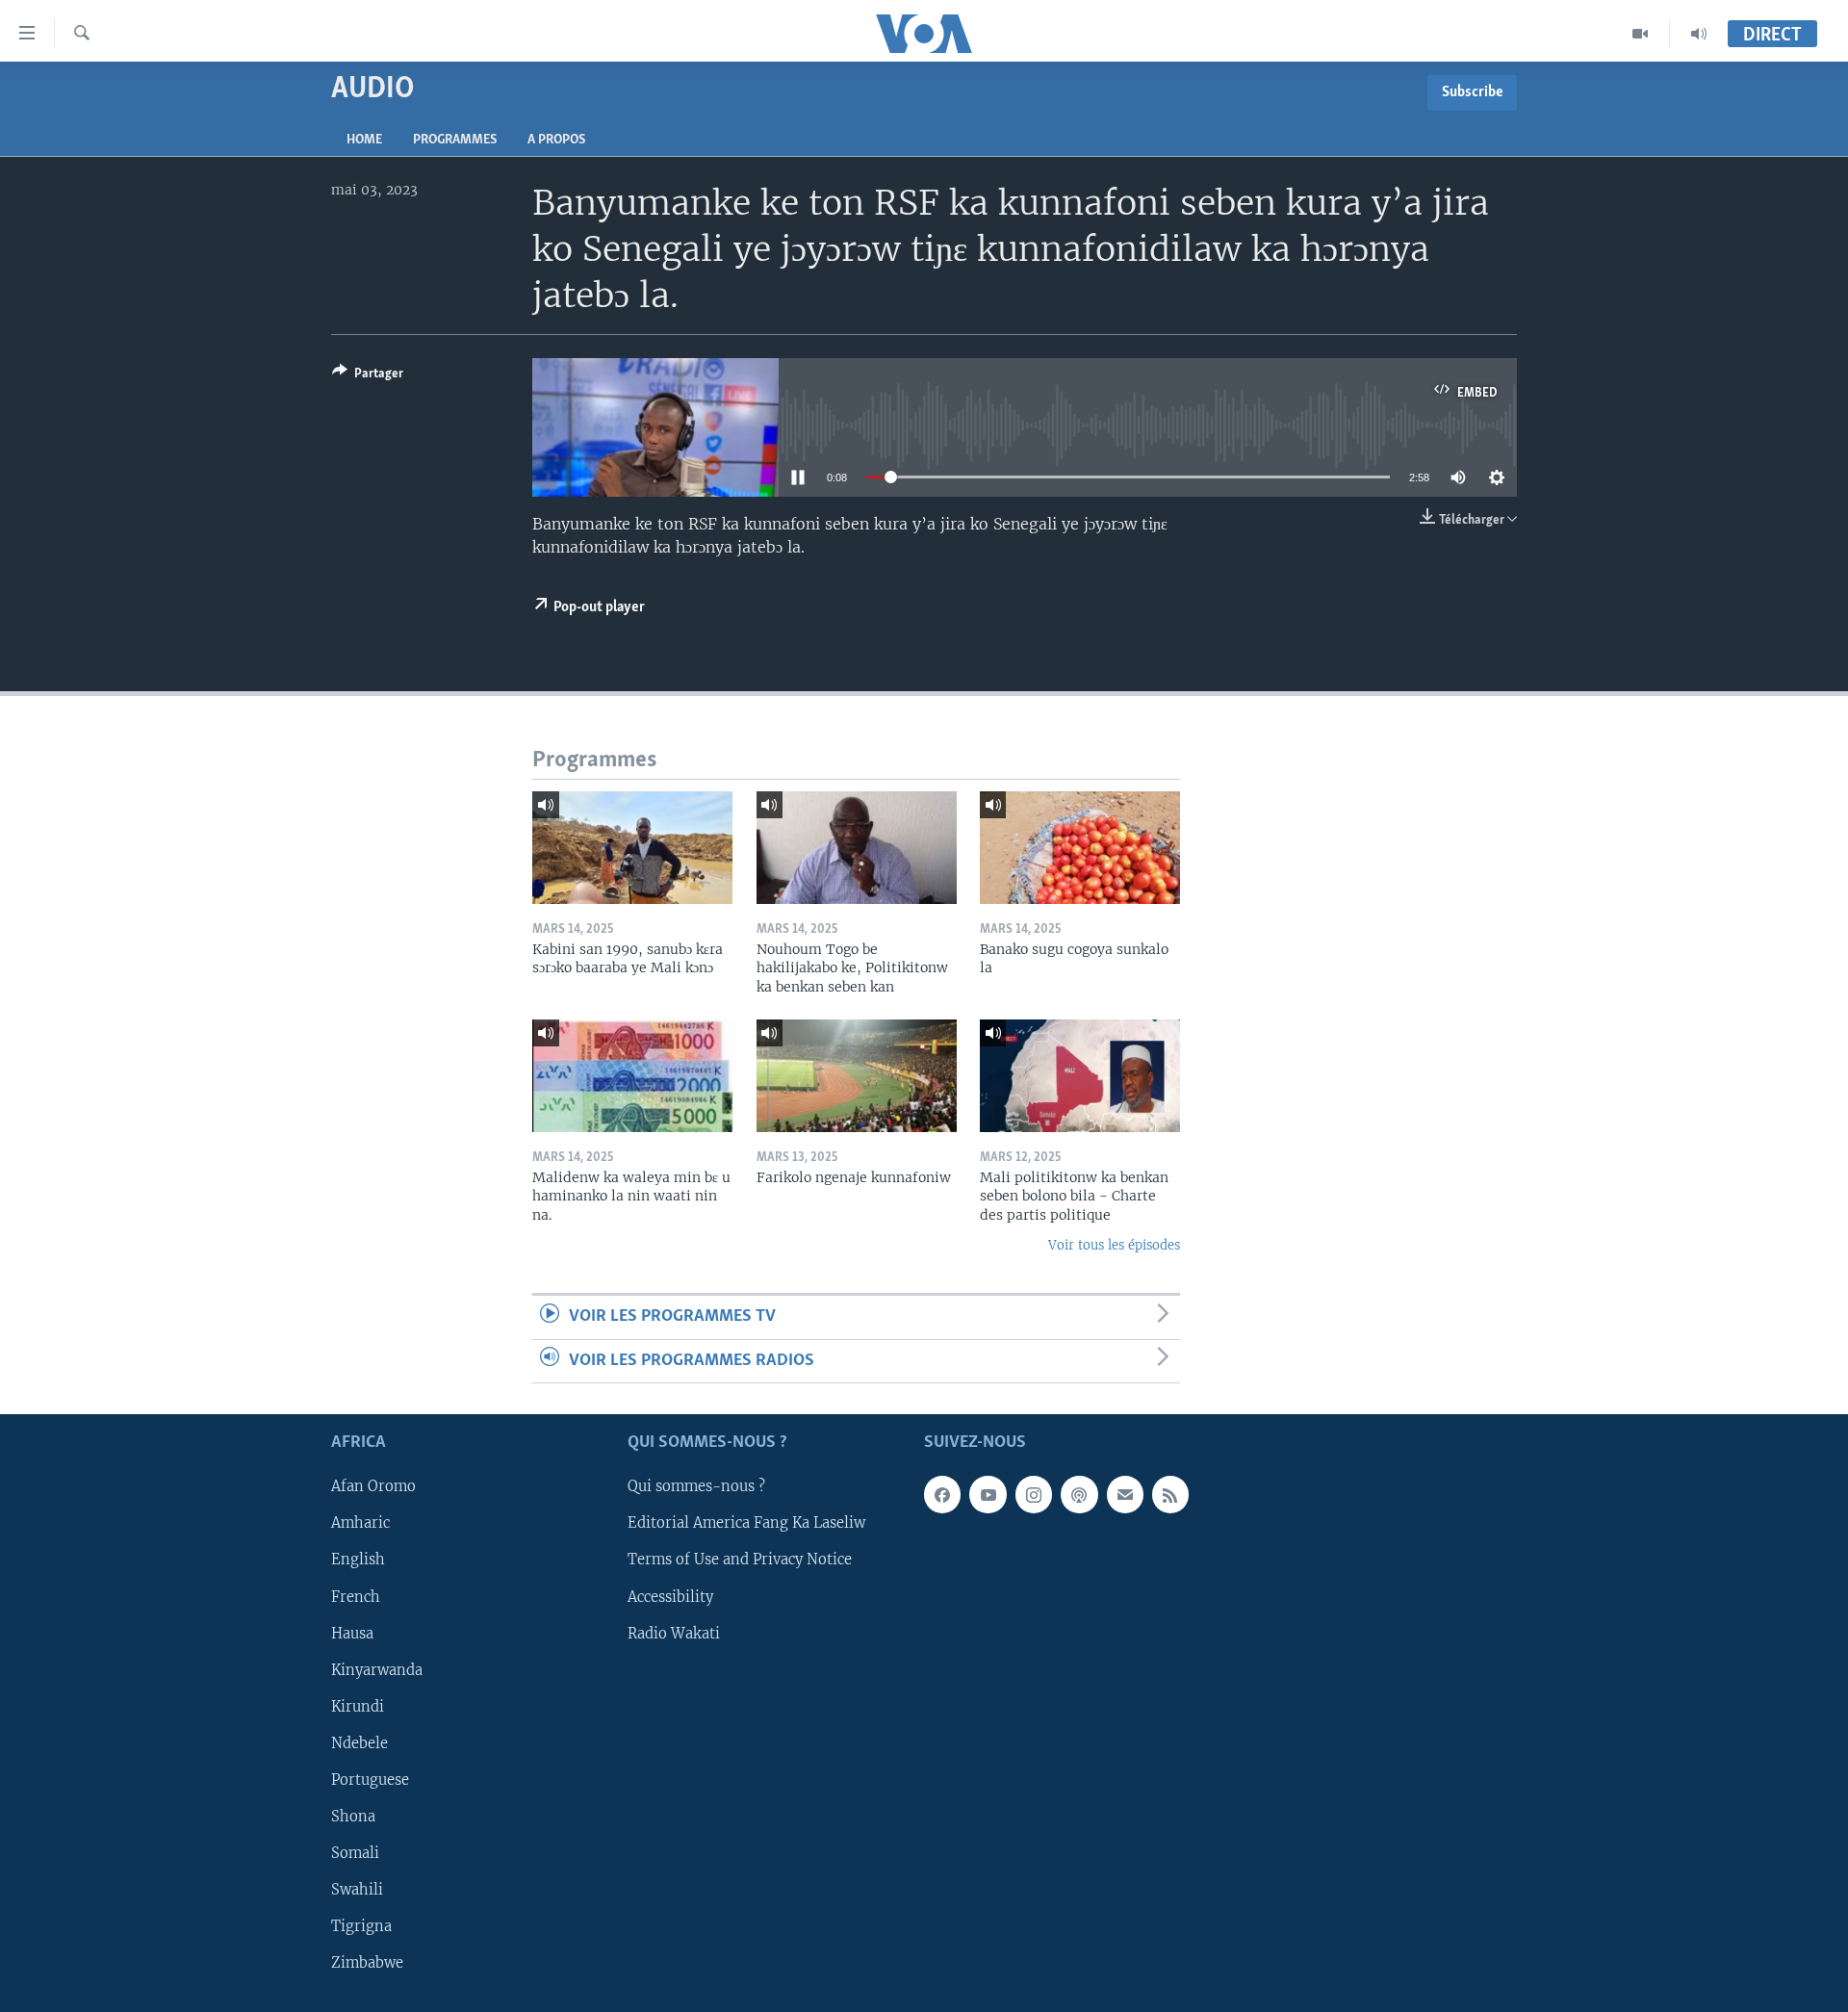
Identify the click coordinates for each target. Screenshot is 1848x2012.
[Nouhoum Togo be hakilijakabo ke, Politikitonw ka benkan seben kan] (857, 848)
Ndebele (359, 1743)
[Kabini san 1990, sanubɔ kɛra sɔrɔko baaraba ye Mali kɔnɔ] (632, 848)
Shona (353, 1817)
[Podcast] (1079, 1495)
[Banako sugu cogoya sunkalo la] (1080, 848)
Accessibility (670, 1597)
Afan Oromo (373, 1487)
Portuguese (370, 1780)
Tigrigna (361, 1926)
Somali (355, 1853)
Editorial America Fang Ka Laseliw (746, 1524)
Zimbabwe (367, 1963)
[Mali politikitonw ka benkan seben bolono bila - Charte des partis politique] (1080, 1076)
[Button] (368, 376)
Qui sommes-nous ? (696, 1487)
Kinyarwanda (377, 1670)
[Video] (1641, 34)
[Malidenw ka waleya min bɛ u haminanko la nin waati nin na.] (632, 1076)
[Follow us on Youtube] (988, 1495)
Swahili (357, 1890)
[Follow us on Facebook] (942, 1495)
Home (364, 140)
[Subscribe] (1125, 1495)
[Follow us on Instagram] (1034, 1495)
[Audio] (1699, 34)
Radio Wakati (674, 1634)
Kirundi (358, 1707)
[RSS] (1170, 1495)
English (358, 1561)
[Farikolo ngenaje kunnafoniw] (857, 1076)
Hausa (352, 1634)
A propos (556, 140)
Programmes (455, 140)
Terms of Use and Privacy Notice (740, 1561)
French (356, 1597)
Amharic (360, 1524)
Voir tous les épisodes (1114, 1245)
